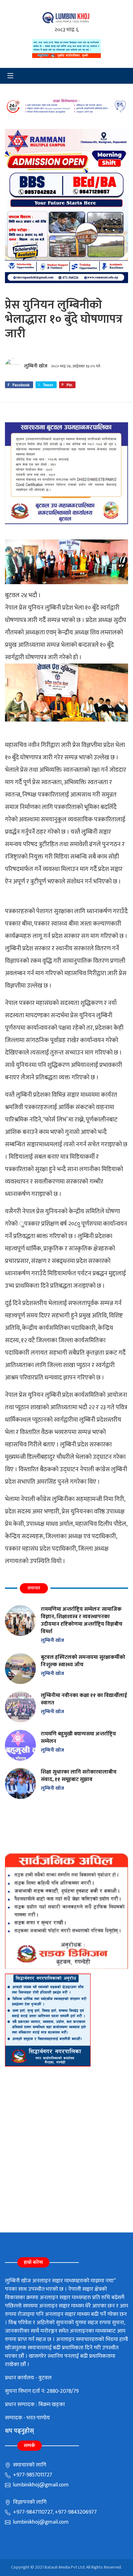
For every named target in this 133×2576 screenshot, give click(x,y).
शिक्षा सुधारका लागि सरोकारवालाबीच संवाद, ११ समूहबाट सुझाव (79, 1776)
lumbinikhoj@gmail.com (40, 2485)
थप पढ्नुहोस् (19, 2431)
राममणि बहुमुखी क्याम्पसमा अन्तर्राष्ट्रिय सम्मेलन (78, 1737)
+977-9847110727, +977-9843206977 (54, 2512)
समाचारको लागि (29, 2465)
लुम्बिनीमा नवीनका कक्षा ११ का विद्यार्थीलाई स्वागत (84, 1699)
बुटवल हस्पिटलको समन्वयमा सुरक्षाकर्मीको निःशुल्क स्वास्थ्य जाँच (83, 1661)
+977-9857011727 (32, 2475)
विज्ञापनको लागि (29, 2502)
